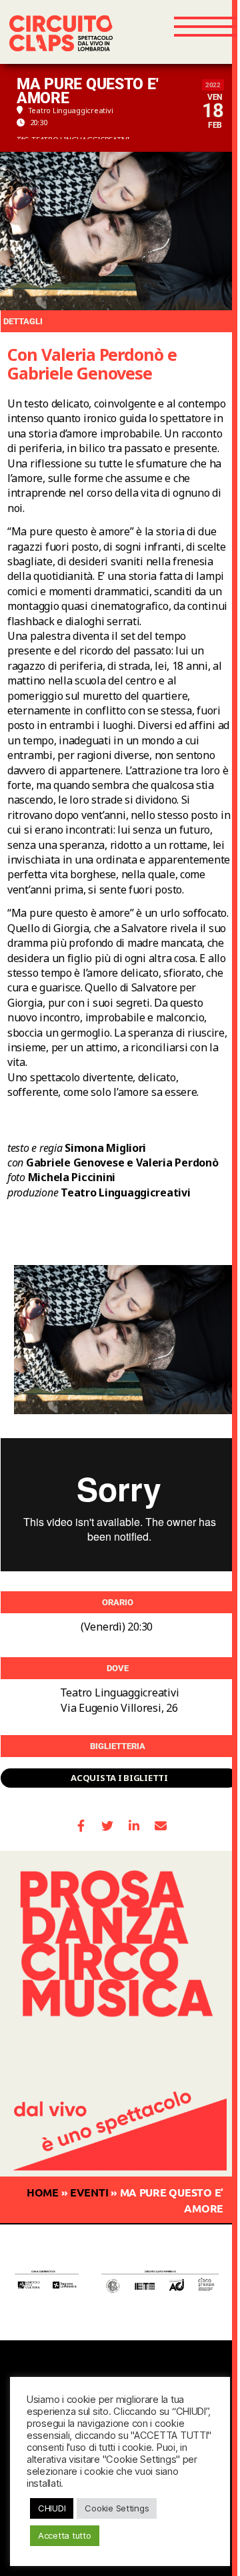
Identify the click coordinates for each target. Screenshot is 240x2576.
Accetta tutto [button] (65, 2535)
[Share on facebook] (81, 1826)
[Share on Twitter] (108, 1826)
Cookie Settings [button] (117, 2508)
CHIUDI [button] (52, 2508)
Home (43, 2192)
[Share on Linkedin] (134, 1826)
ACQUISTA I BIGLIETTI (119, 1778)
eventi (89, 2192)
